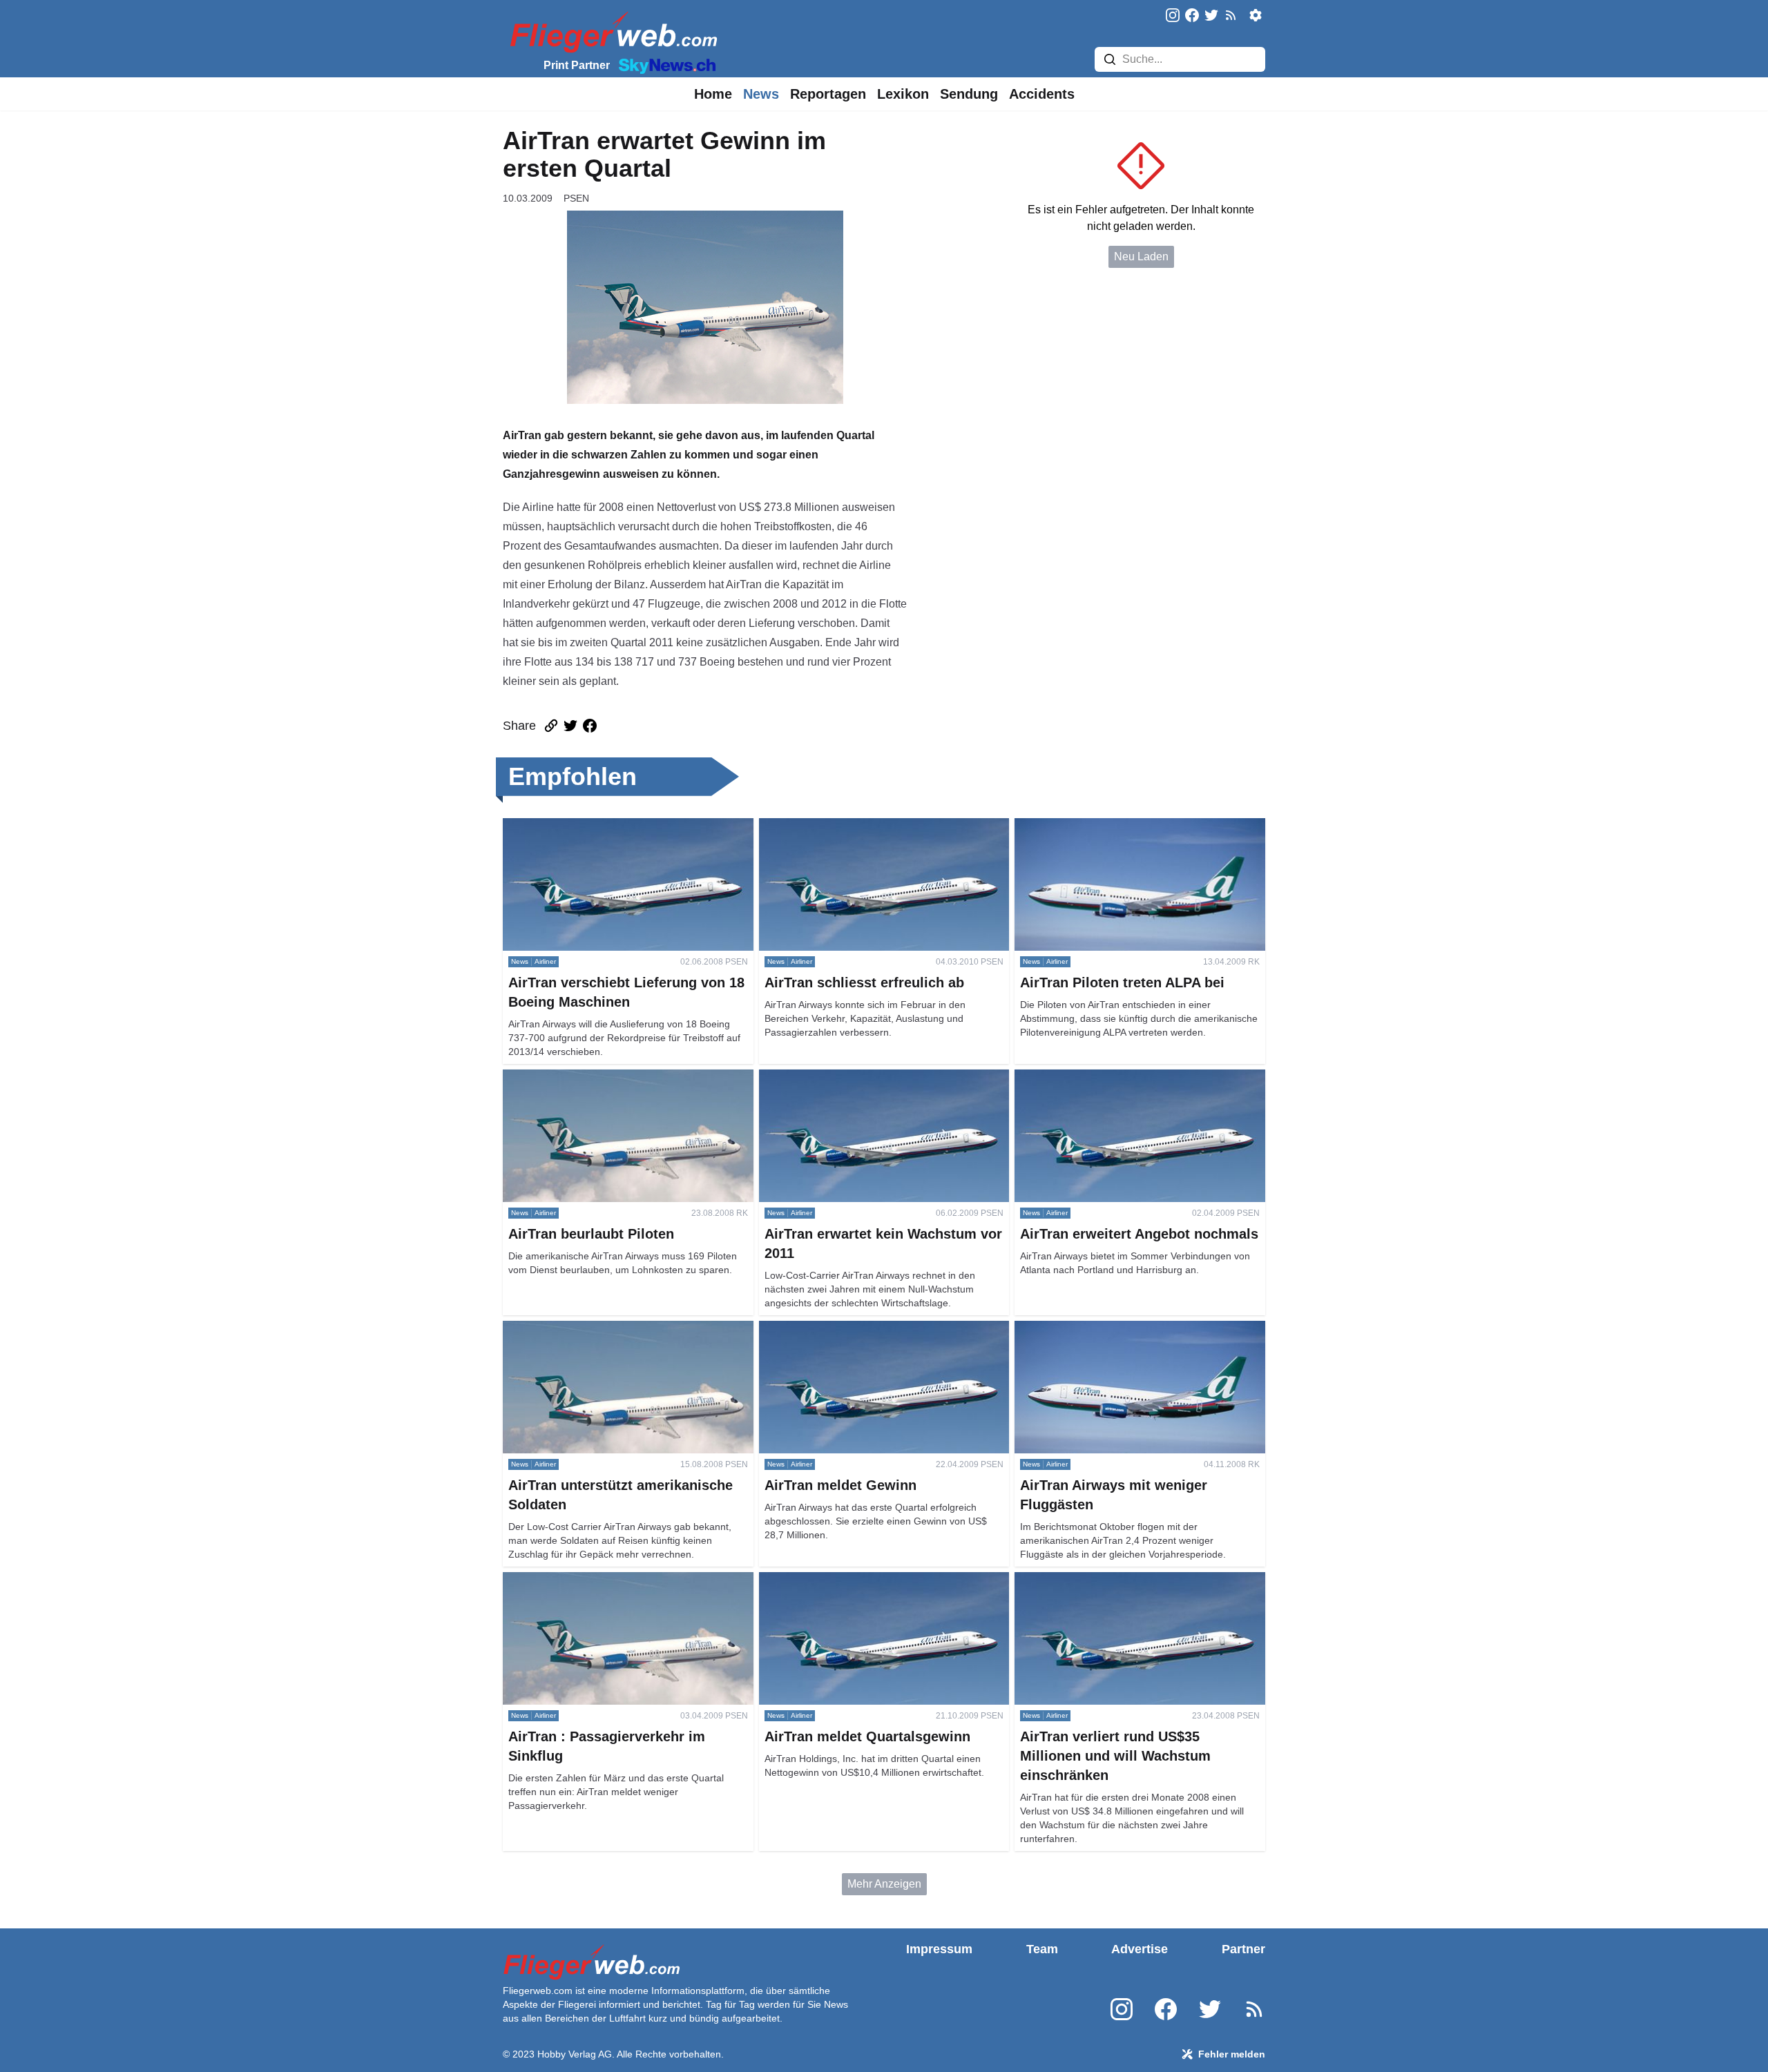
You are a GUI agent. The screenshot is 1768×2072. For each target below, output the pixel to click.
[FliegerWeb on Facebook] (1192, 16)
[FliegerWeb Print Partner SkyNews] (664, 65)
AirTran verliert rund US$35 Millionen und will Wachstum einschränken (1126, 1588)
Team (1042, 1949)
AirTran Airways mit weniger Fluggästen (1112, 1329)
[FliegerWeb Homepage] (611, 31)
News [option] (761, 94)
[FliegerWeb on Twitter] (1211, 16)
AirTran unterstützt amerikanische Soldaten (608, 1329)
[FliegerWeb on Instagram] (1173, 16)
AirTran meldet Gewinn (815, 1329)
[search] (1110, 59)
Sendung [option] (969, 94)
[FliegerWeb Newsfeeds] (1231, 15)
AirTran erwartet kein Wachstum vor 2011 (859, 1077)
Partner (1243, 1949)
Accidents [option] (1042, 94)
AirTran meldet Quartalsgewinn (835, 1580)
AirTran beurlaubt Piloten (564, 1077)
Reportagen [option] (828, 94)
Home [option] (713, 94)
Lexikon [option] (903, 94)
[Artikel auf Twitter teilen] (570, 726)
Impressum (939, 1949)
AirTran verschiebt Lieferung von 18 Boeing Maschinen (609, 834)
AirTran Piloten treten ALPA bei (1090, 826)
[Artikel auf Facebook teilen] (590, 726)
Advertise (1140, 1949)
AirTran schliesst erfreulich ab (832, 826)
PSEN (576, 198)
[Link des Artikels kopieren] (551, 726)
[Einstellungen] (1256, 15)
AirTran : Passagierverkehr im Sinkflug (597, 1580)
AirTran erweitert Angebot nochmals (1102, 1077)
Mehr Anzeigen (884, 1884)
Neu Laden (1141, 256)
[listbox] (713, 94)
